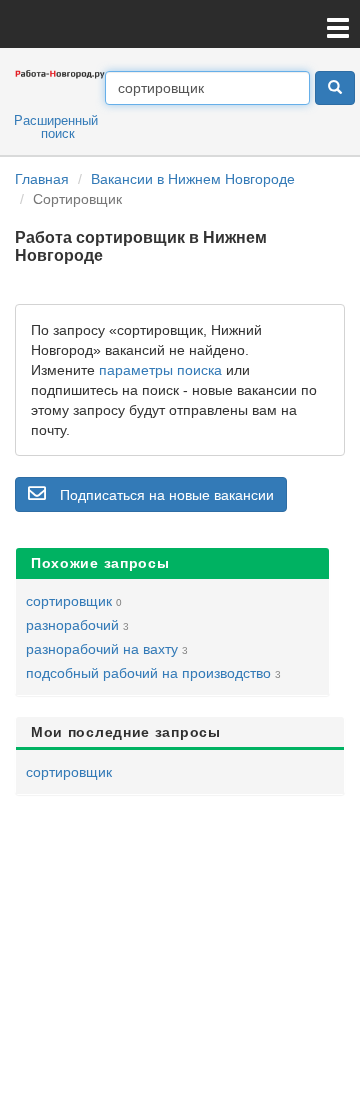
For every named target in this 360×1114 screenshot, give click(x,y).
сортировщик (69, 601)
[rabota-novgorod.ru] (60, 73)
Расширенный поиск (56, 127)
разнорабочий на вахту (102, 649)
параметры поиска (160, 370)
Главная (42, 179)
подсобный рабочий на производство (148, 673)
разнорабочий (72, 625)
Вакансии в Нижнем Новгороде (193, 179)
